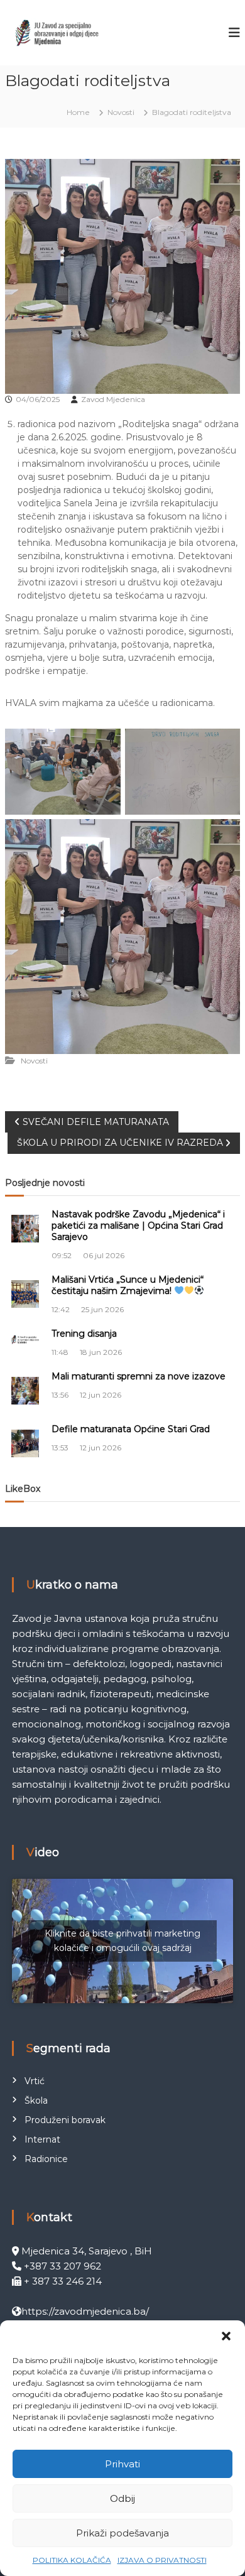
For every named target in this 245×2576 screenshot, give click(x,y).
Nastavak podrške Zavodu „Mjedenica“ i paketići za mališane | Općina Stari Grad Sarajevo (138, 1226)
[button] (226, 2336)
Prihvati (122, 2464)
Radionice (46, 2159)
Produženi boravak (65, 2120)
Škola (36, 2100)
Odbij (122, 2498)
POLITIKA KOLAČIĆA (72, 2560)
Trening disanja (84, 1334)
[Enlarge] (104, 745)
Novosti (121, 112)
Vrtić (35, 2081)
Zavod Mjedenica (113, 399)
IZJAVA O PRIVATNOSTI (162, 2560)
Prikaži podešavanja (122, 2533)
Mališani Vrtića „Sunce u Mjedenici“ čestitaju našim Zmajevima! (128, 1285)
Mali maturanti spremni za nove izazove (139, 1376)
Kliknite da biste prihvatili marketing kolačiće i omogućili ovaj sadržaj (122, 1941)
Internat (42, 2139)
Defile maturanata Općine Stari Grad (131, 1429)
